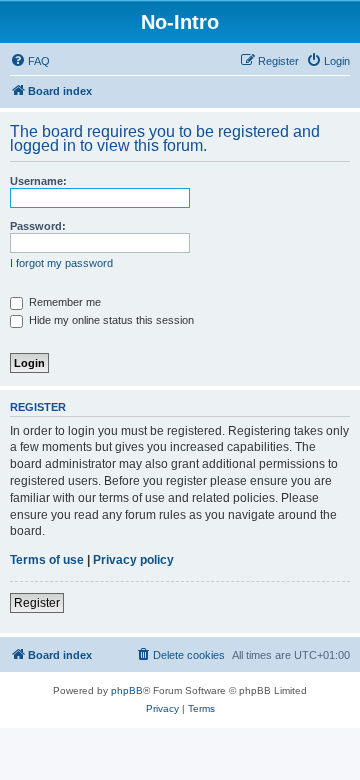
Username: (38, 181)
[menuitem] (30, 61)
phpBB (127, 690)
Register (37, 603)
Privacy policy (133, 560)
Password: (38, 226)
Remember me (63, 302)
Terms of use (47, 560)
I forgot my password (61, 263)
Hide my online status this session (110, 320)
